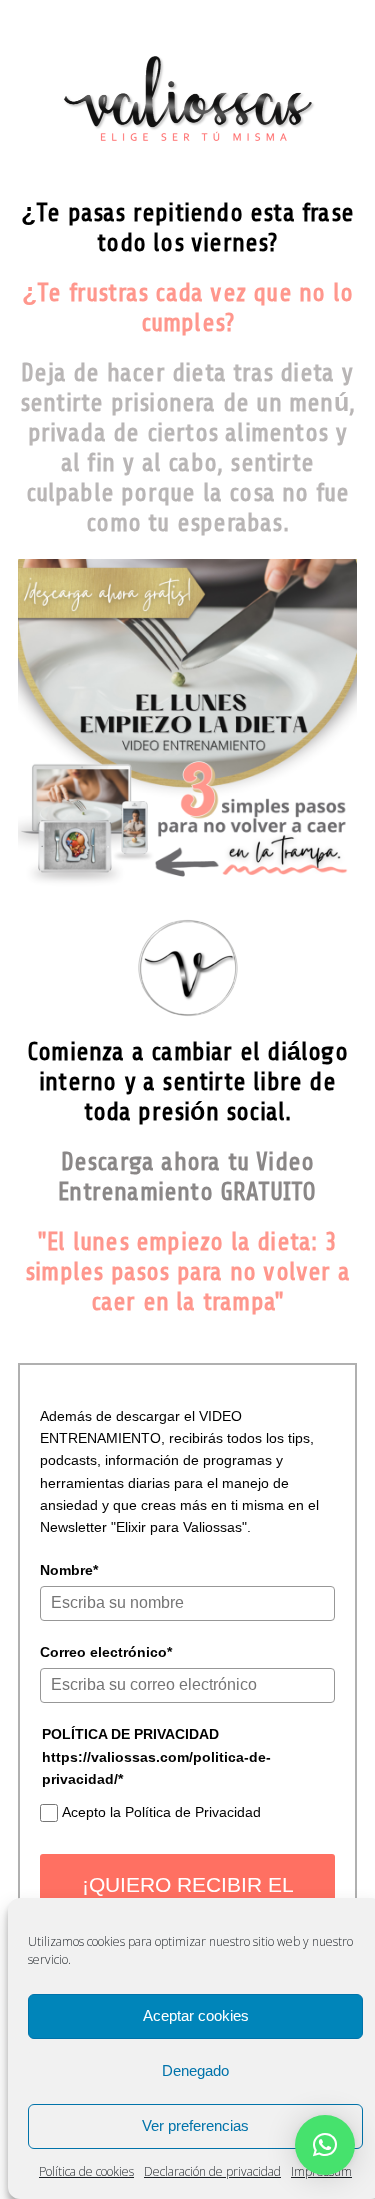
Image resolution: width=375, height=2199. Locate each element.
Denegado (195, 2070)
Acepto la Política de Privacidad (161, 1812)
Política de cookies (86, 2171)
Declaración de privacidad (212, 2171)
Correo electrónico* (106, 1652)
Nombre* (69, 1570)
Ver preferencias (195, 2125)
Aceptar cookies (196, 2015)
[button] (325, 2145)
